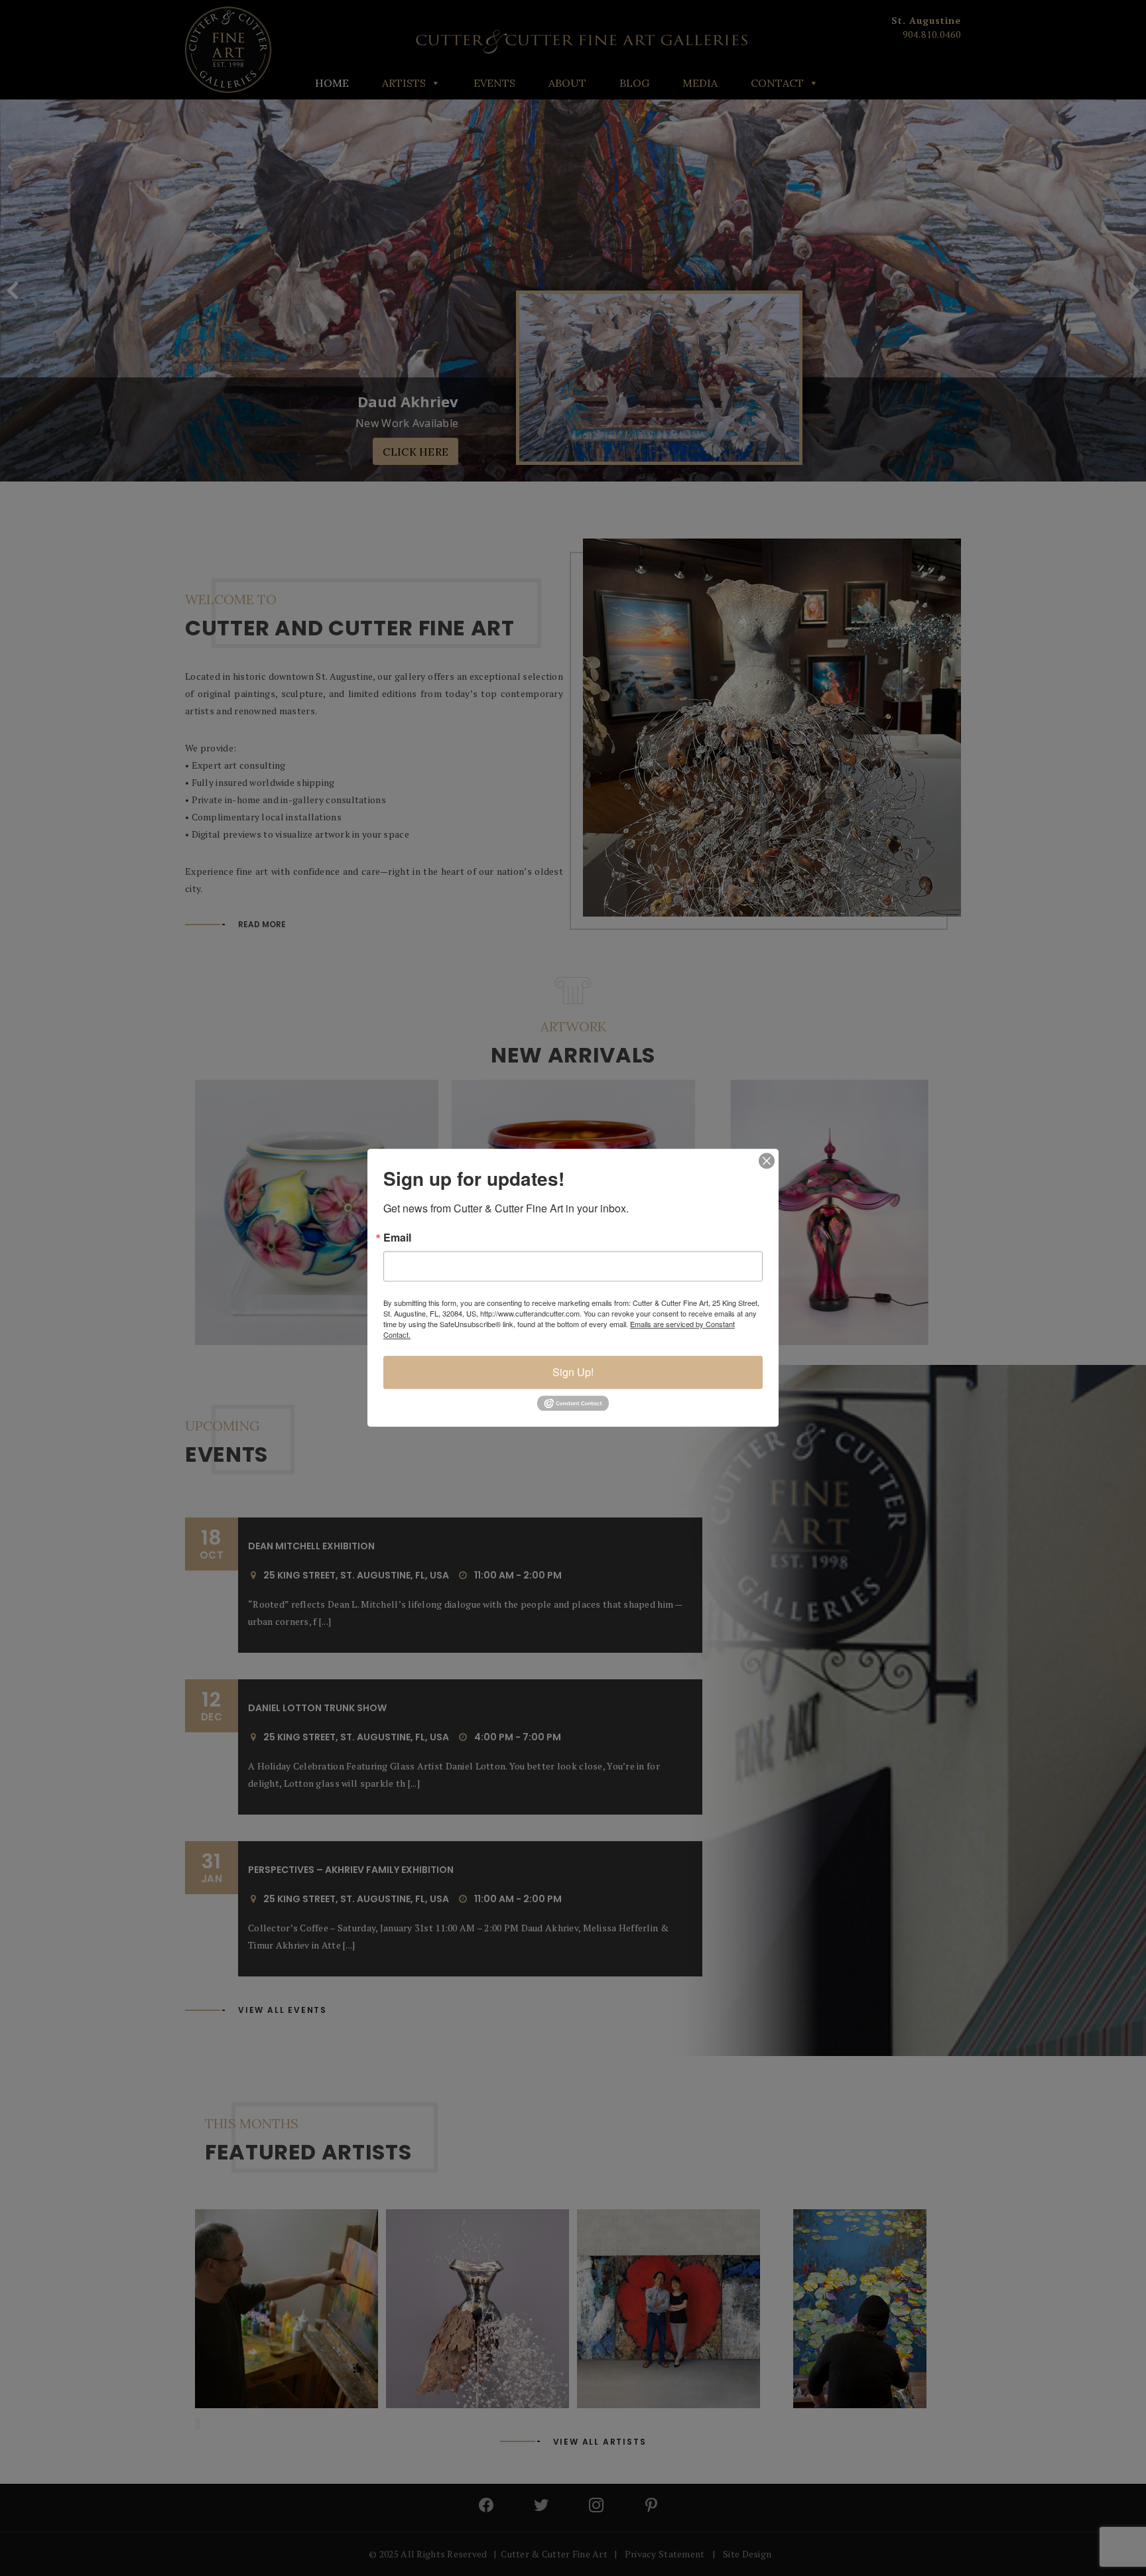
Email (397, 1238)
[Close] (767, 1161)
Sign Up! (573, 1372)
